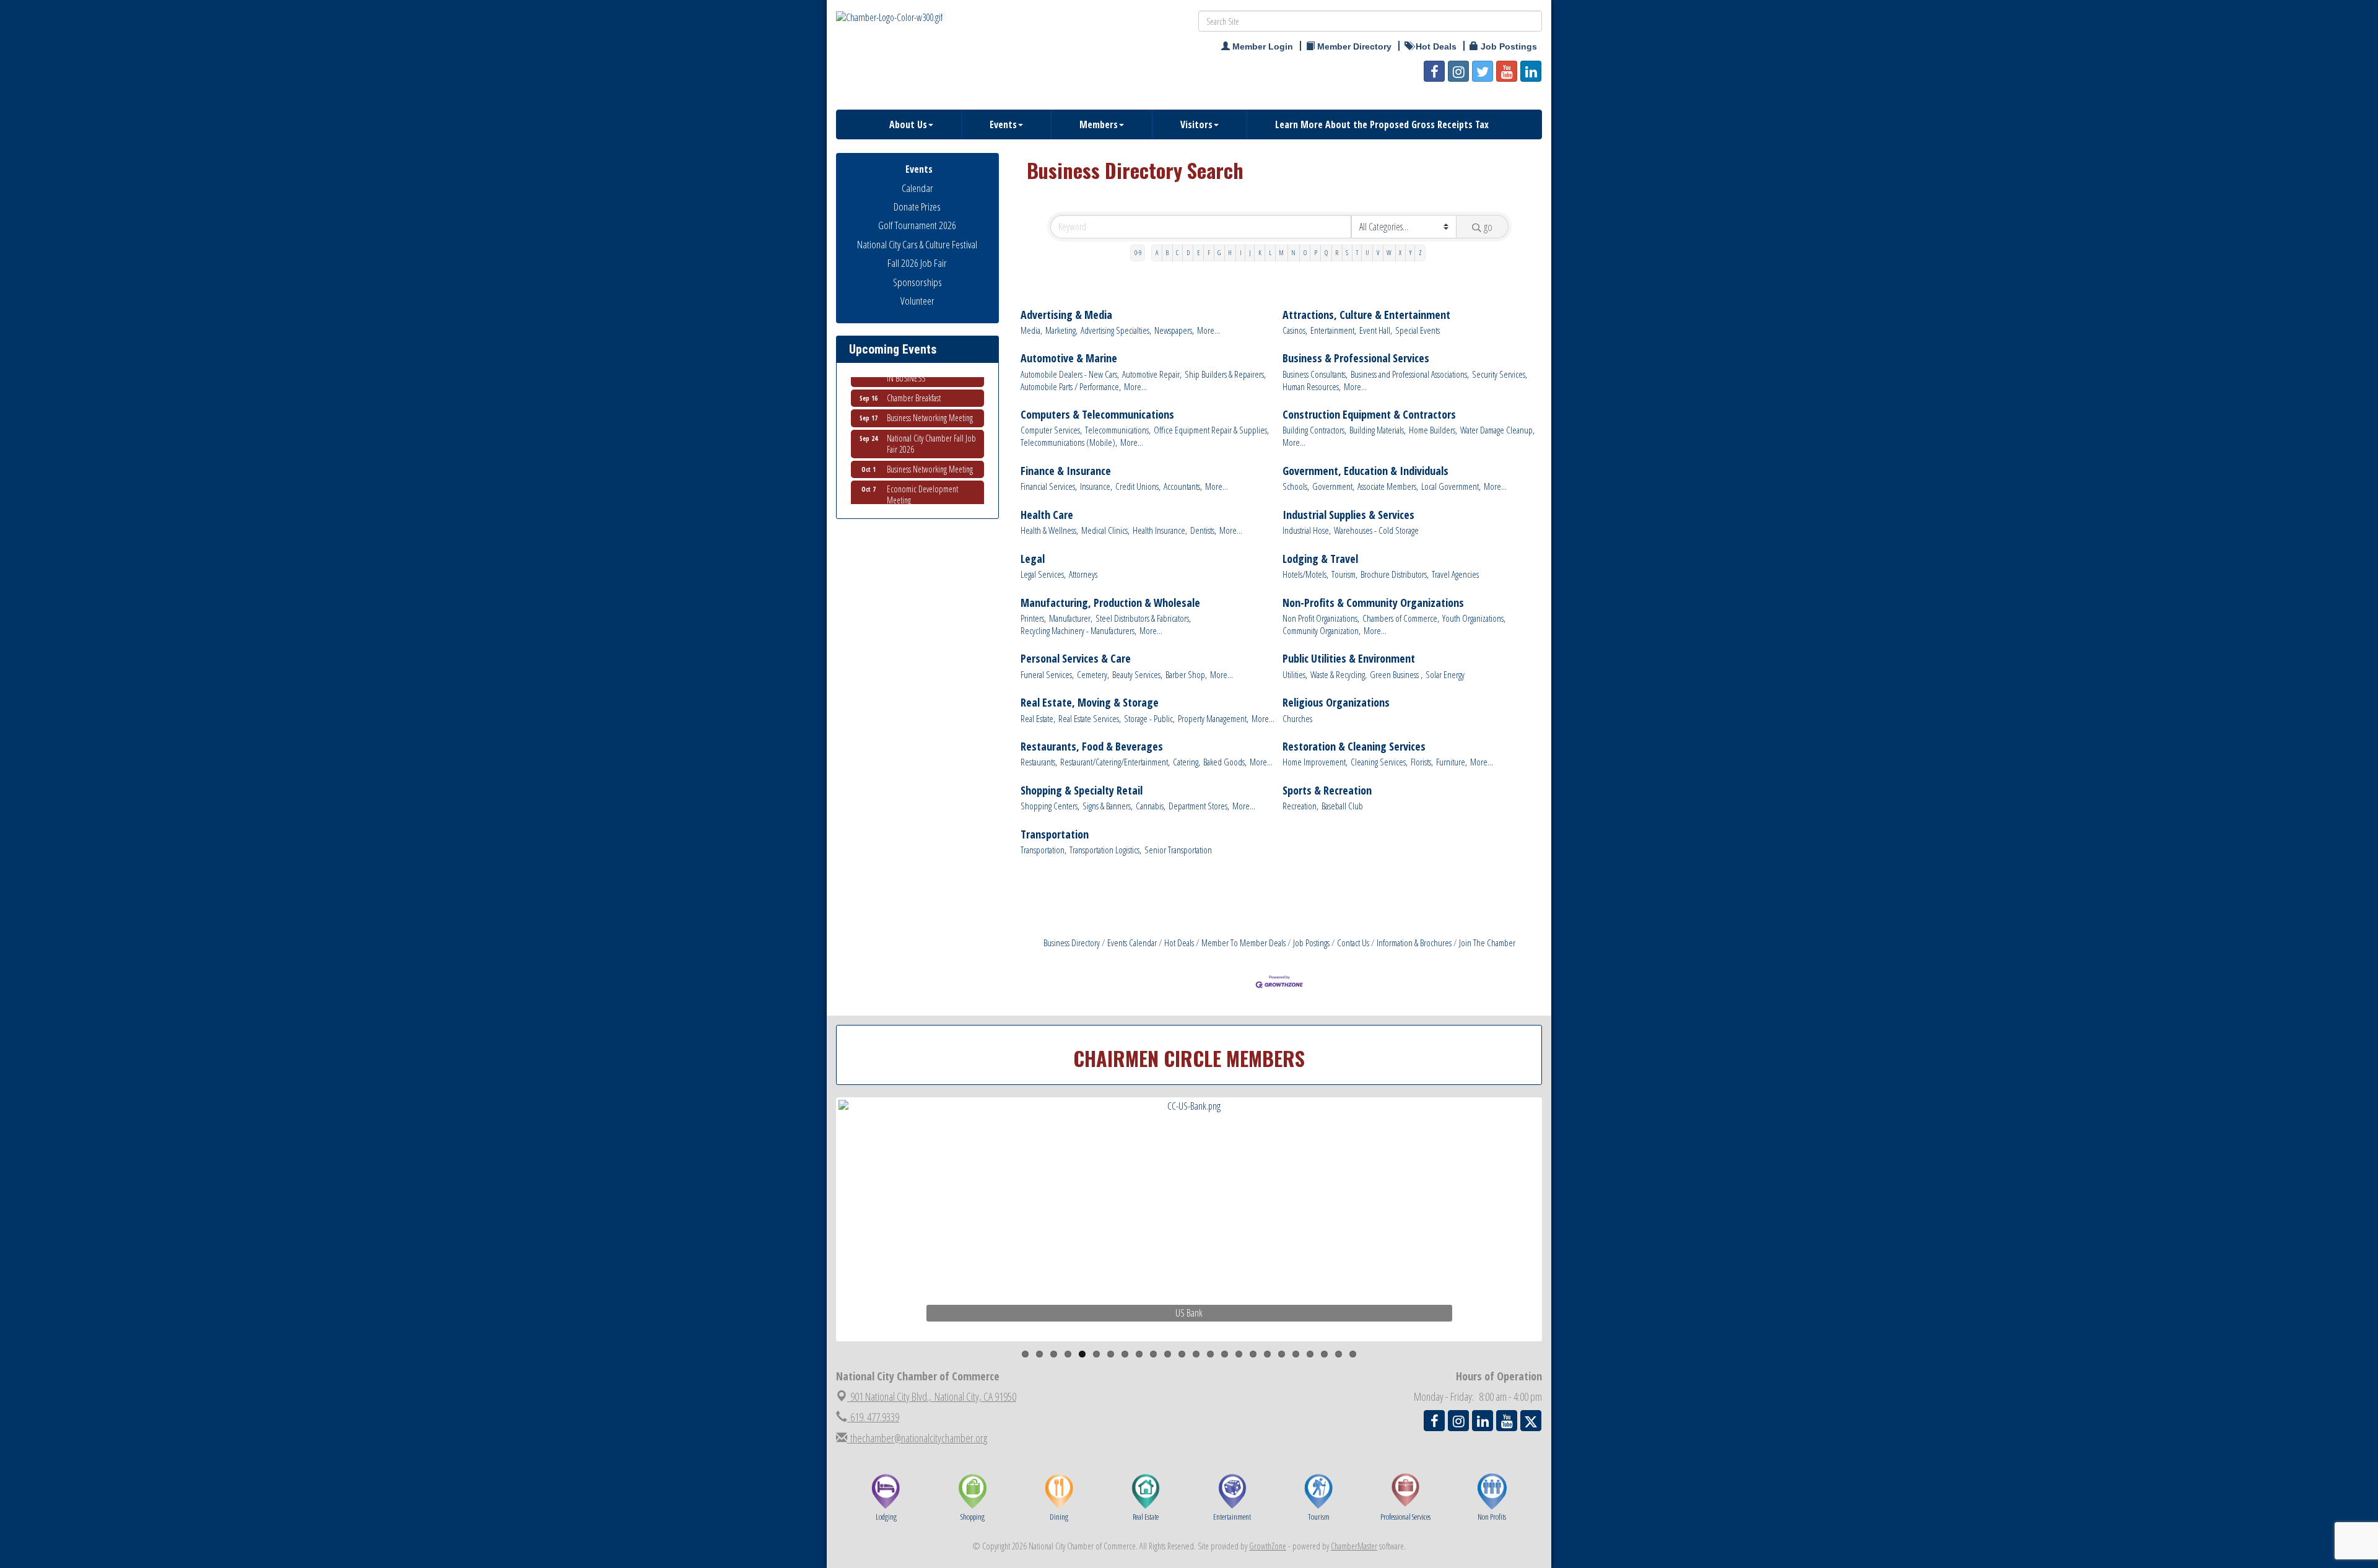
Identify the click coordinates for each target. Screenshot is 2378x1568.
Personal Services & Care (1076, 659)
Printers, (1033, 618)
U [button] (1367, 252)
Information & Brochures (1414, 943)
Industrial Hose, (1307, 530)
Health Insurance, (1160, 530)
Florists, (1422, 762)
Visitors (1196, 124)
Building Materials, (1378, 430)
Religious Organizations (1336, 703)
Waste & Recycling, (1339, 675)
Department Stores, (1199, 806)
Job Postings (1311, 943)
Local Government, (1451, 486)
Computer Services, (1051, 430)
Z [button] (1420, 252)
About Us (908, 124)
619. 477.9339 (873, 1417)
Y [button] (1410, 252)
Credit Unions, (1138, 486)
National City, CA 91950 (933, 1396)
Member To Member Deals (1243, 943)
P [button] (1316, 252)
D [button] (1188, 252)
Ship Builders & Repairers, (1225, 374)
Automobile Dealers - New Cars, (1070, 374)
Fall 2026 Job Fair (917, 263)
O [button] (1305, 252)
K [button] (1260, 252)
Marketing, (1061, 330)
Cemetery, (1093, 675)
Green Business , (1396, 675)
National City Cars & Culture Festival (917, 244)
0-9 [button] (1138, 252)
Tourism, (1344, 574)
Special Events (1418, 330)
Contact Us (1353, 943)
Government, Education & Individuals (1365, 471)
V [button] (1378, 252)
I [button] (1241, 252)
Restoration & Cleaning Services (1354, 747)
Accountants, (1183, 486)
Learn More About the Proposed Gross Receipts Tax (1382, 124)
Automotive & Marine (1069, 358)
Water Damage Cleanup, (1497, 430)
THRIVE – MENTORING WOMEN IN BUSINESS (934, 496)
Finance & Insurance (1066, 471)
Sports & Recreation (1327, 791)
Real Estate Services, (1090, 719)
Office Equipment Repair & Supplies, (1211, 430)
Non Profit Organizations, (1321, 618)
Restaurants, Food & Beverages (1092, 747)
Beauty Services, (1137, 675)
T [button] (1357, 252)
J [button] (1250, 252)
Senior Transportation (1178, 850)
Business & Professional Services (1356, 358)
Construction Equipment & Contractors (1369, 415)
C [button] (1177, 252)
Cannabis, (1151, 806)
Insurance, (1096, 486)
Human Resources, (1312, 387)
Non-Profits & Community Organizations (1373, 603)
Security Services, (1500, 374)
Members (1099, 124)
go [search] (1488, 227)
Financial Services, (1049, 486)
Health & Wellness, (1049, 530)
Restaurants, (1039, 762)
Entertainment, (1333, 330)
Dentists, (1203, 530)
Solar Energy (1445, 675)
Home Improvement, (1315, 762)
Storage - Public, (1149, 719)
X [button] (1400, 252)
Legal (1033, 559)
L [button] (1270, 252)
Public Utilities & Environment (1349, 659)
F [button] (1209, 252)
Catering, (1187, 762)
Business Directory (1072, 943)
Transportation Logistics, (1105, 850)
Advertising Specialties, (1116, 330)
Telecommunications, (1118, 430)
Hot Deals (1179, 943)
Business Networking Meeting (930, 388)
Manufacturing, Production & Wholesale (1110, 603)
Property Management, (1213, 719)
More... (1209, 330)
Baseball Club (1342, 806)
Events (1003, 124)
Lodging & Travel (1320, 559)
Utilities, (1295, 675)
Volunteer (917, 301)
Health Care (1047, 515)
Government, (1333, 486)
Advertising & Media (1066, 315)
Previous (820, 1243)
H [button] (1230, 252)
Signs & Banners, (1108, 806)
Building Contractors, (1314, 430)
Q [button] (1326, 252)
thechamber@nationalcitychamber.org (917, 1438)
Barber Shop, (1186, 675)
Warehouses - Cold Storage (1376, 530)
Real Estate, (1038, 719)
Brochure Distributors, (1395, 574)
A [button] (1157, 252)
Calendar (917, 188)
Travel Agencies (1455, 574)
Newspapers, (1174, 330)
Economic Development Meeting (922, 465)
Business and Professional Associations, (1410, 374)
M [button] (1281, 252)
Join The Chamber (1487, 943)
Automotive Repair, (1152, 374)
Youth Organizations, (1474, 618)
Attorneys (1083, 574)
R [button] (1337, 252)
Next (1563, 1243)
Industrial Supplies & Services (1348, 515)
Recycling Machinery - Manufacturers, (1078, 631)
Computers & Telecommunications (1097, 415)
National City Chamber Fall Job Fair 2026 (931, 414)
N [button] (1293, 252)
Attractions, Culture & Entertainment (1366, 315)
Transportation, (1043, 850)
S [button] (1347, 252)
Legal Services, (1043, 574)
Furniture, (1452, 762)
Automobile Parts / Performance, (1071, 387)
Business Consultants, (1315, 374)
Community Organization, (1322, 631)
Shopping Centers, (1050, 806)
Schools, (1296, 486)
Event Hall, (1376, 330)
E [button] (1199, 252)
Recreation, (1300, 806)
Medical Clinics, (1105, 530)
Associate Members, (1388, 486)
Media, (1031, 330)
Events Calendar (1132, 943)
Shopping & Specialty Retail (1082, 791)
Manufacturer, (1071, 618)
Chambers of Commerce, (1401, 618)
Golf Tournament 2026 (917, 225)
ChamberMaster (1354, 1546)
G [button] (1219, 252)
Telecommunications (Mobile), (1069, 442)
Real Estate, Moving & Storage (1090, 703)
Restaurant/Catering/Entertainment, (1115, 762)
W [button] (1389, 252)
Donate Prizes (917, 207)
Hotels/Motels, (1305, 574)
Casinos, (1295, 330)
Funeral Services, (1047, 675)
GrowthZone (1268, 1546)
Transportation (1055, 834)
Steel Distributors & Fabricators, (1143, 618)
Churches (1297, 719)
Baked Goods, (1225, 762)
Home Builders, (1433, 430)
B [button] (1167, 252)
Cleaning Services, (1379, 762)
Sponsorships (917, 282)
